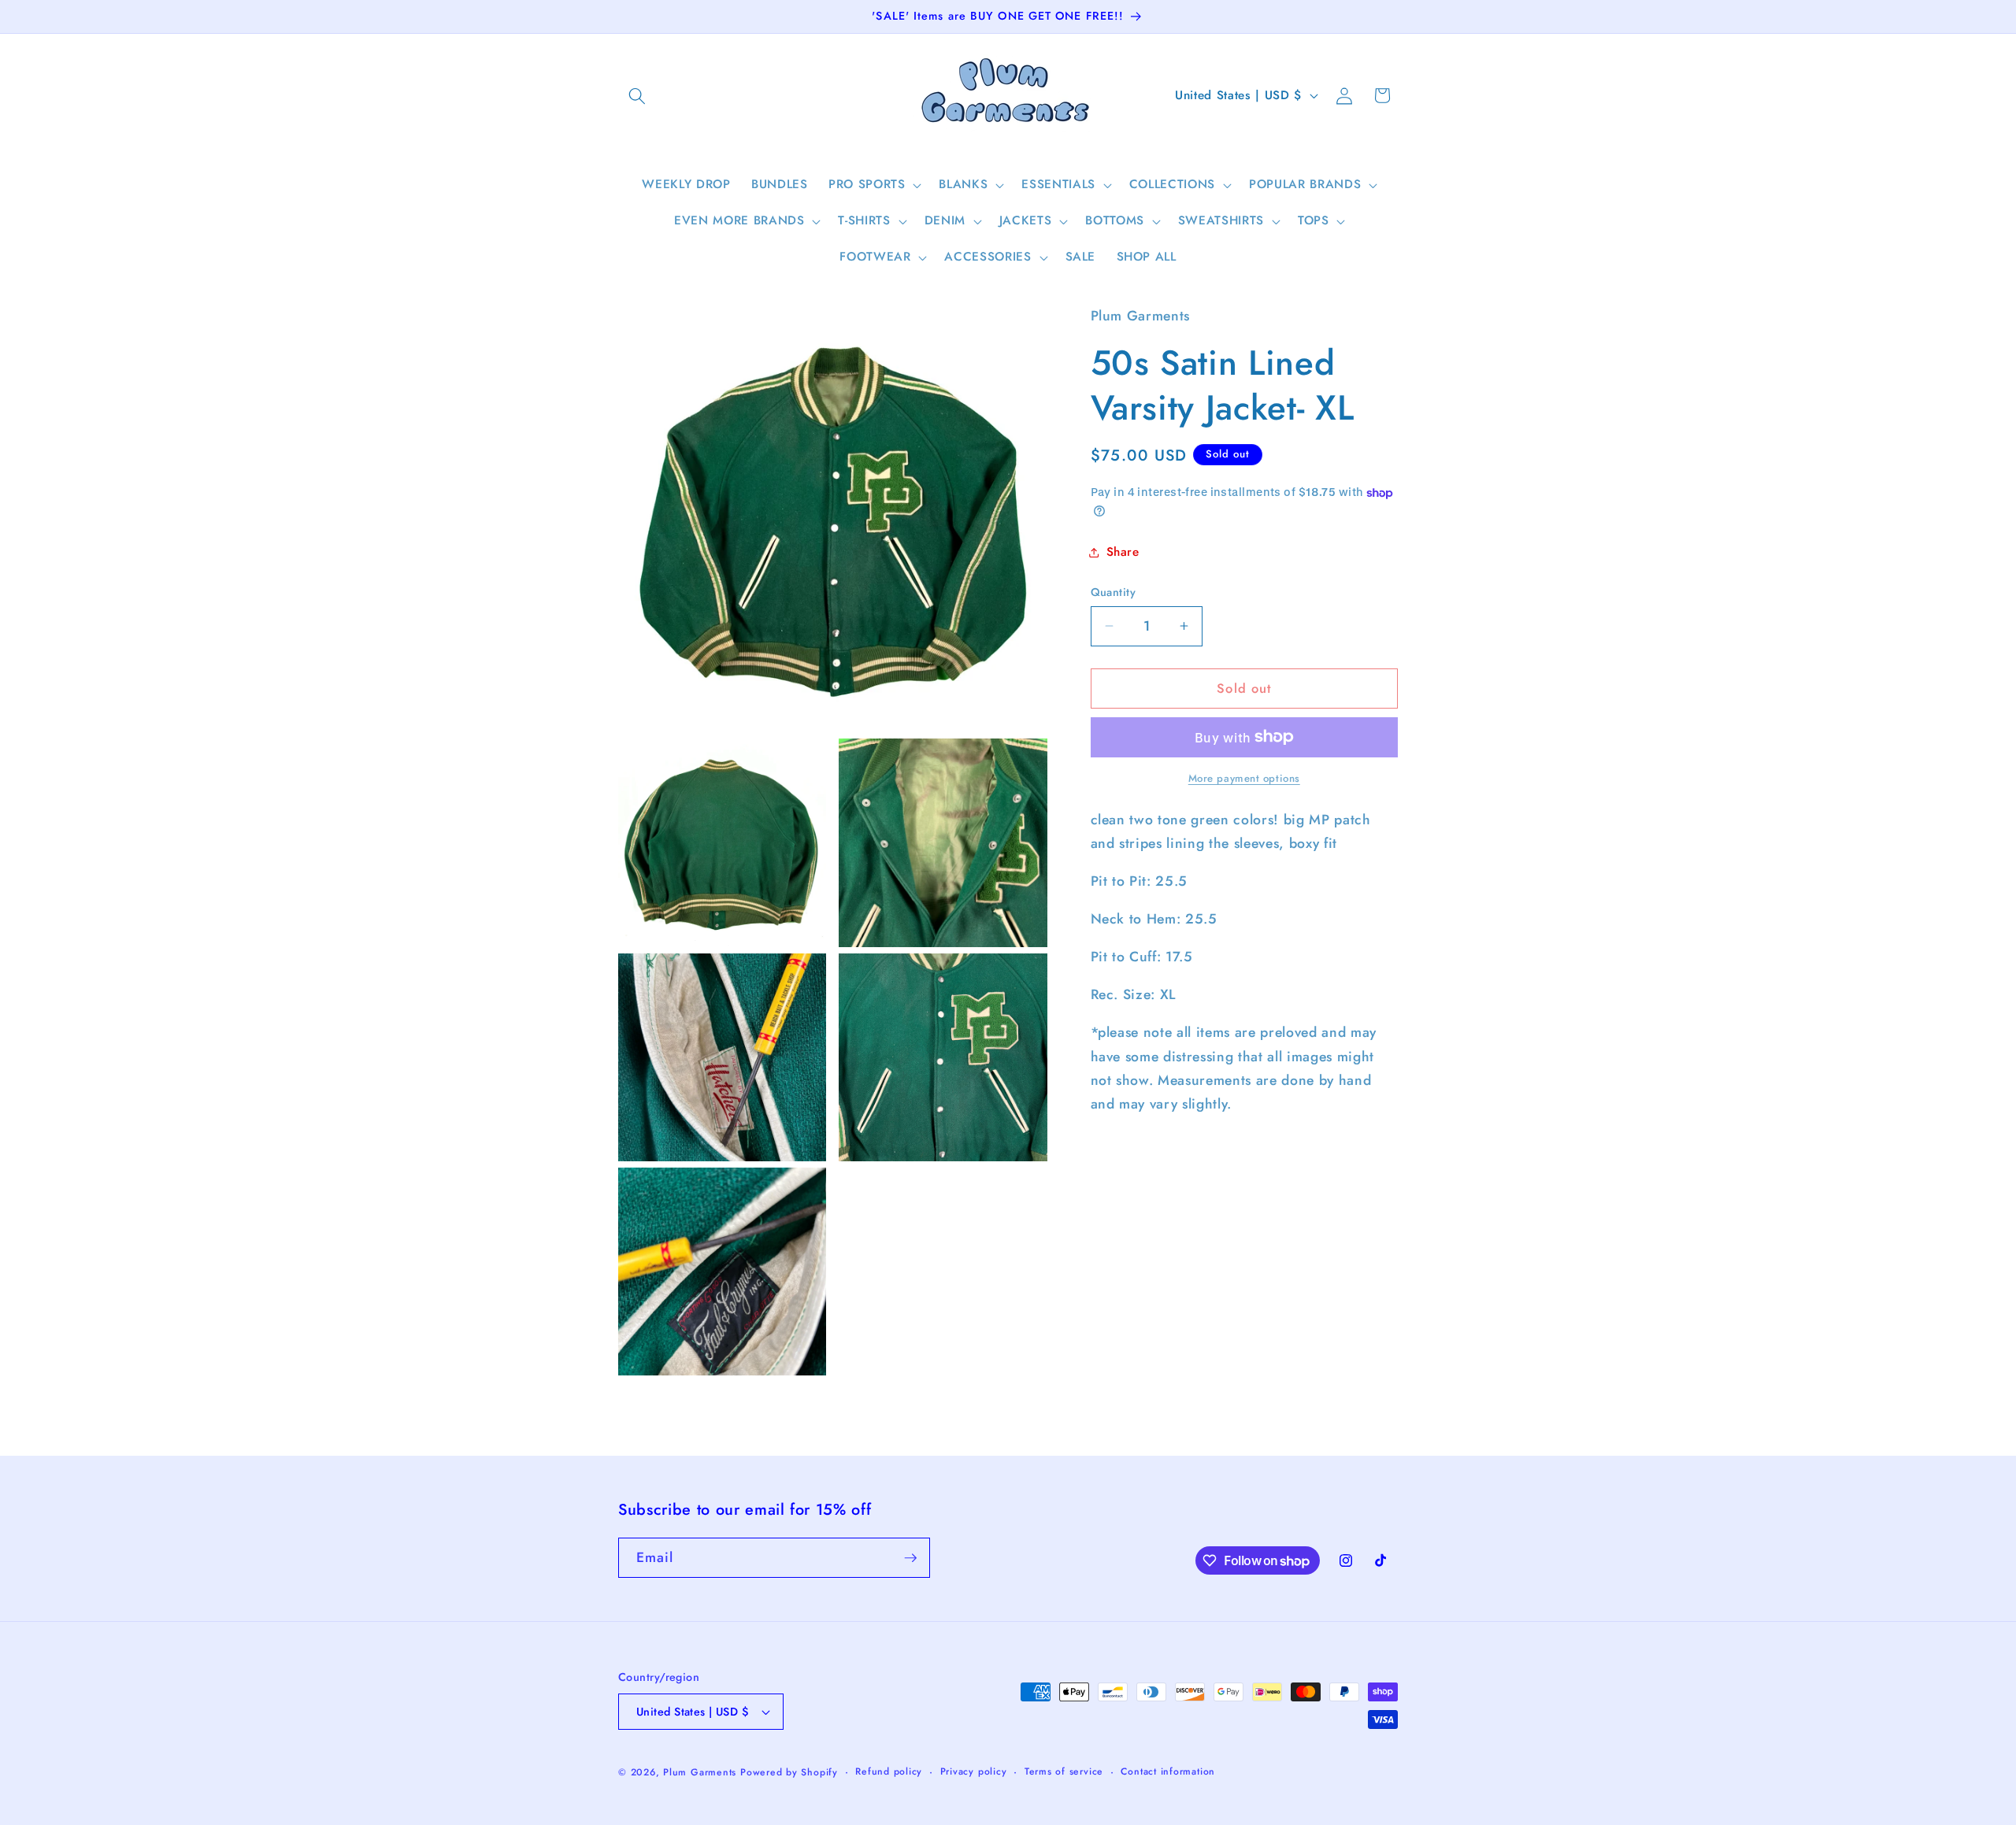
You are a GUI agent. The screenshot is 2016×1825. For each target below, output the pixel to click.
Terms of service (1064, 1771)
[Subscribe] (910, 1558)
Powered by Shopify (789, 1772)
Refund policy (889, 1771)
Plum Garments (700, 1772)
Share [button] (1123, 552)
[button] (637, 95)
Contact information (1168, 1771)
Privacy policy (974, 1771)
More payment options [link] (1244, 778)
